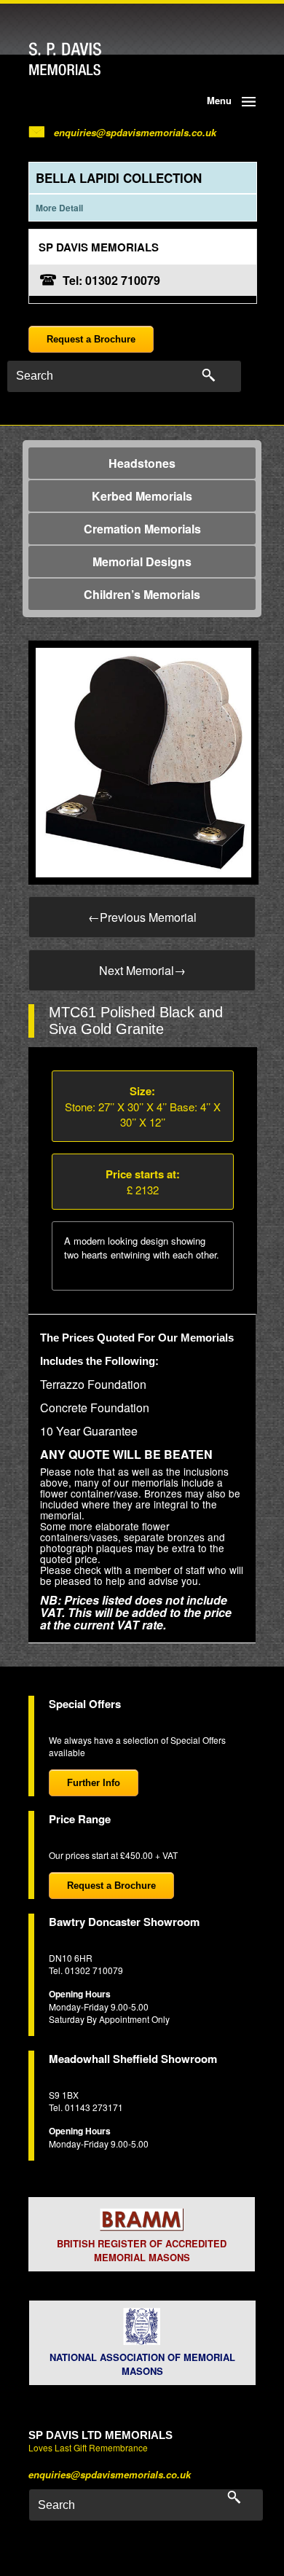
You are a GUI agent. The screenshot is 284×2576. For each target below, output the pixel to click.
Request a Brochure (91, 339)
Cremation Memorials (142, 529)
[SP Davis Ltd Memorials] (93, 59)
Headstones (142, 463)
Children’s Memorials (142, 594)
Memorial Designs (142, 561)
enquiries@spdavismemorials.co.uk (135, 132)
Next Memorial (142, 970)
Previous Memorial (142, 917)
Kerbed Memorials (142, 496)
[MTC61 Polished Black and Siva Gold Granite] (143, 761)
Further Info (94, 1783)
